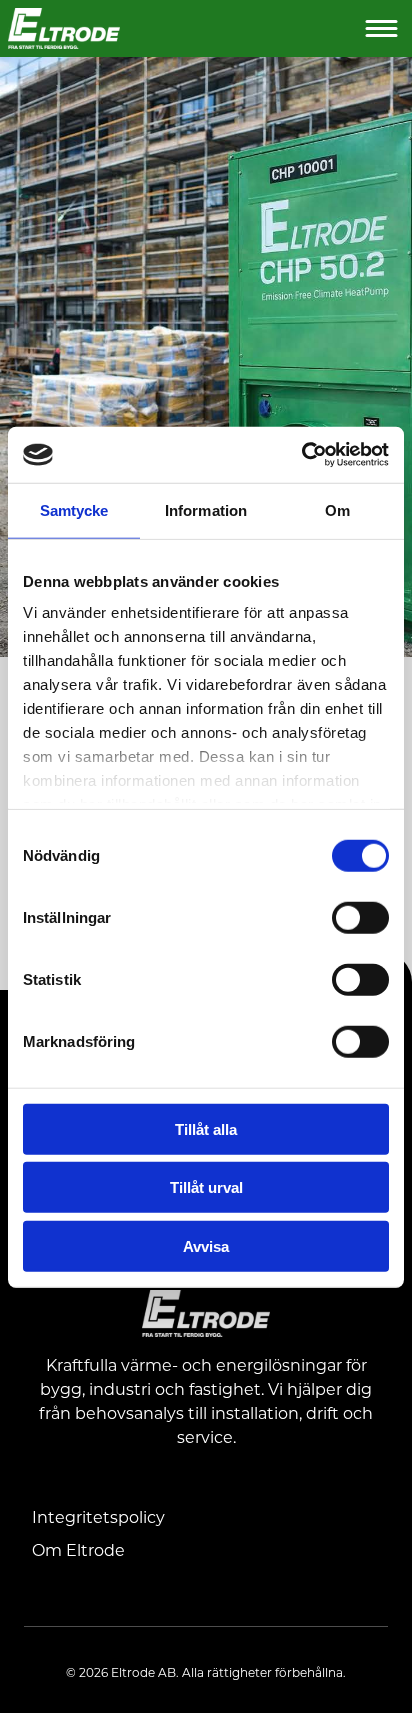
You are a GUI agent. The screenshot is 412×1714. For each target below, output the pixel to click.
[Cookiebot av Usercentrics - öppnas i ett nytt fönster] (301, 455)
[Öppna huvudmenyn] (383, 28)
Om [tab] (337, 509)
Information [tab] (206, 509)
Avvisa (206, 1245)
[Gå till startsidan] (185, 28)
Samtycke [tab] (74, 509)
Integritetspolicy (98, 1516)
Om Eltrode (78, 1549)
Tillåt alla (206, 1128)
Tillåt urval (206, 1187)
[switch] (360, 916)
